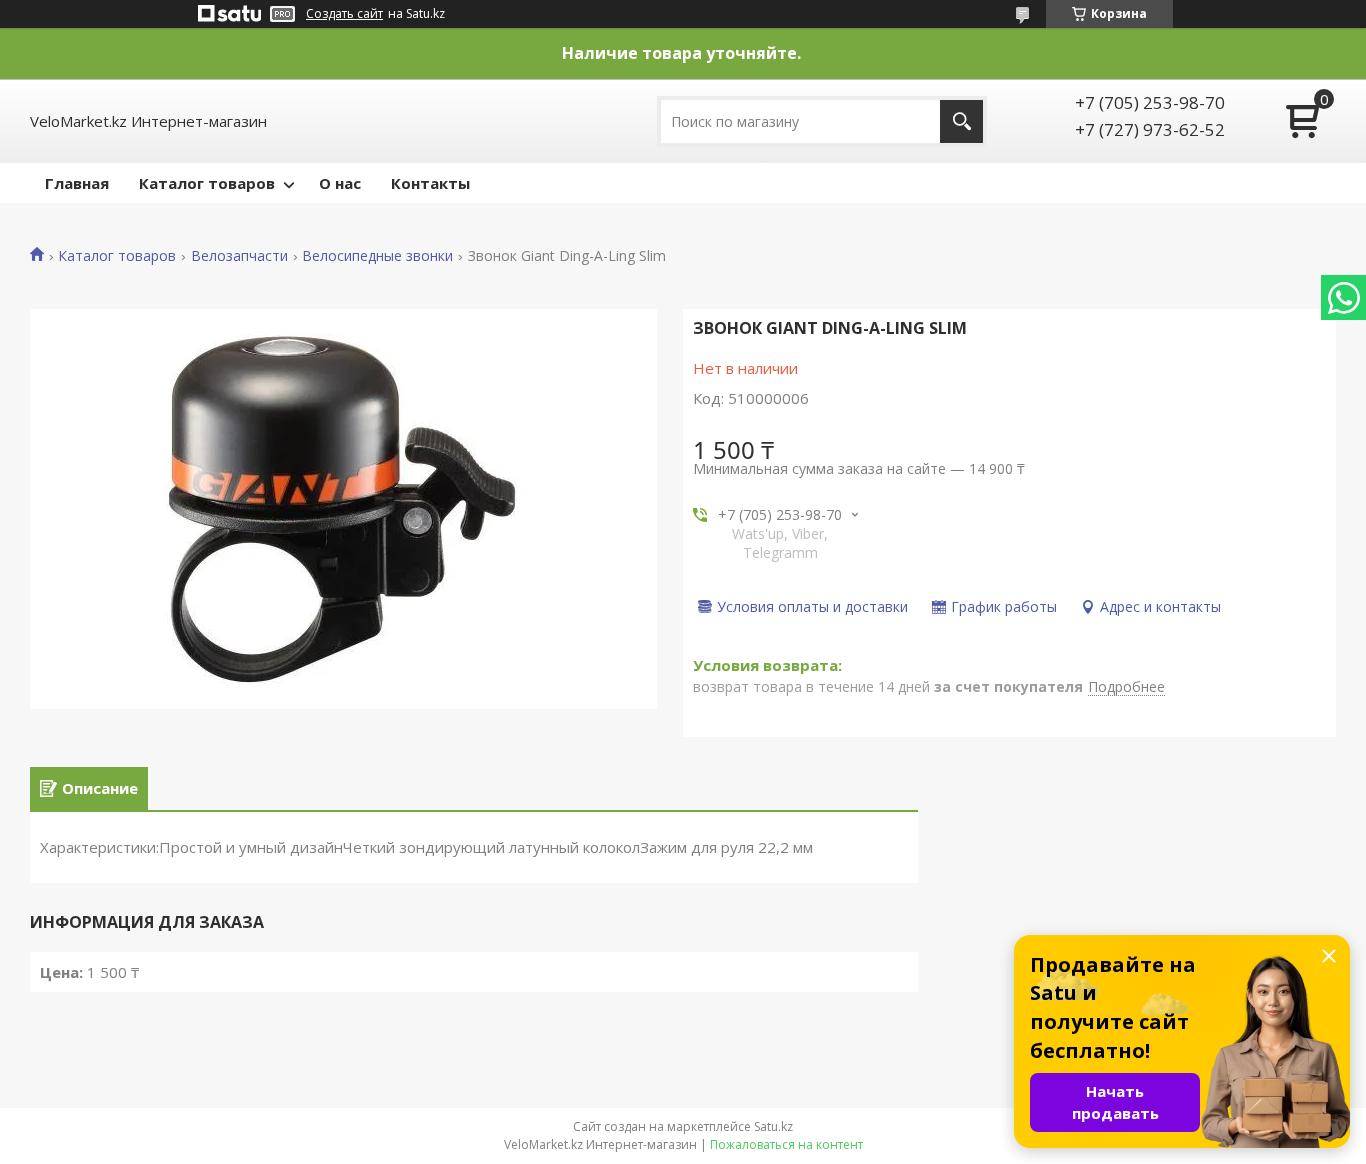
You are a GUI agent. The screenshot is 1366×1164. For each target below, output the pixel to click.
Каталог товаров (207, 183)
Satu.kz (773, 1126)
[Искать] (961, 121)
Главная (77, 183)
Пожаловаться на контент (786, 1144)
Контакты (430, 183)
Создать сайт (344, 14)
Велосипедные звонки (377, 256)
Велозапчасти (239, 256)
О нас (340, 183)
